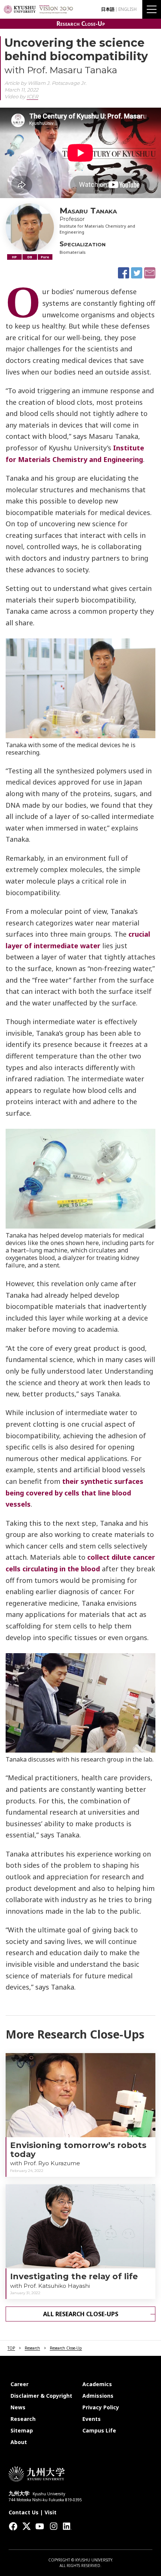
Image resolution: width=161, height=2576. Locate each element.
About (19, 2442)
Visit (51, 2512)
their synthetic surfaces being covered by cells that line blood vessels (75, 1493)
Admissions (98, 2396)
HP (14, 257)
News (18, 2407)
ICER (32, 96)
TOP (11, 2348)
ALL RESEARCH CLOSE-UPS (81, 2314)
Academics (97, 2384)
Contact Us (24, 2512)
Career (19, 2384)
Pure (45, 257)
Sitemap (22, 2430)
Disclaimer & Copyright (41, 2396)
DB (30, 257)
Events (92, 2419)
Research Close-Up (81, 24)
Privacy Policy (101, 2407)
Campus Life (99, 2430)
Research (32, 2348)
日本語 (108, 9)
